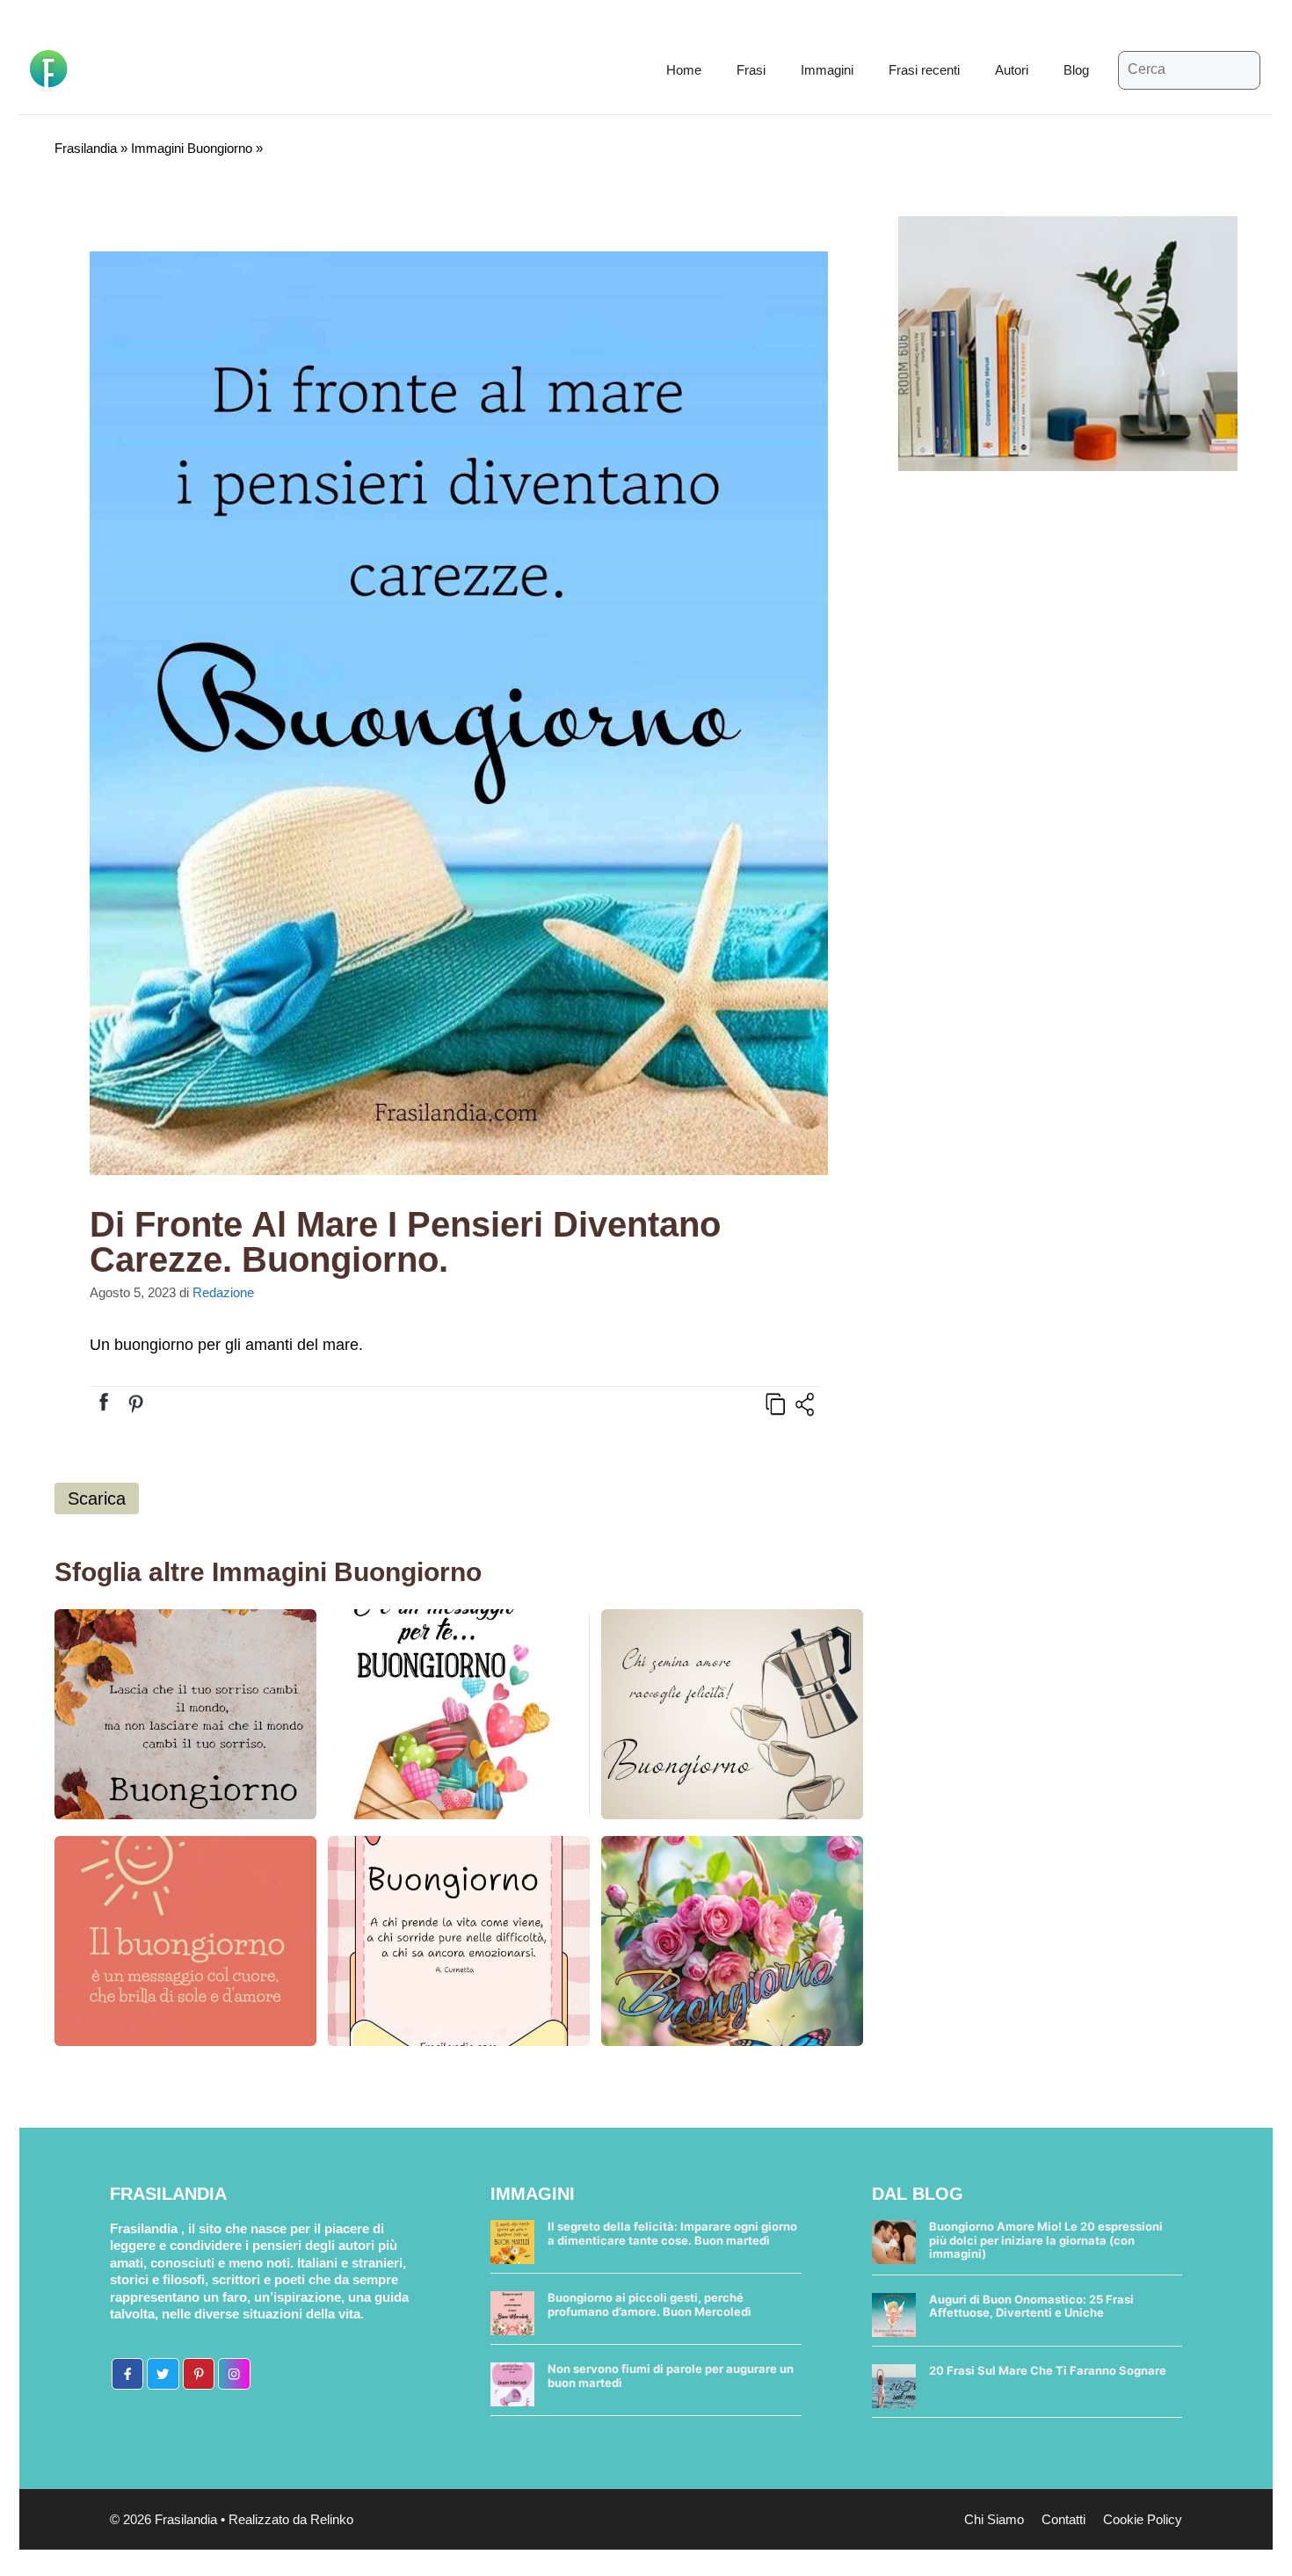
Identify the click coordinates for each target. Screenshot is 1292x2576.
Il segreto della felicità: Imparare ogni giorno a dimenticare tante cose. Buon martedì (672, 2233)
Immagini (827, 70)
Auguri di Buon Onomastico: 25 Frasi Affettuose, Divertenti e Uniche (1031, 2306)
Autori (1012, 70)
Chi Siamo (994, 2519)
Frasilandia (86, 148)
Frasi (751, 70)
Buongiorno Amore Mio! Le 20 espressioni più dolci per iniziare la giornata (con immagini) (1046, 2240)
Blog (1076, 70)
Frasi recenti (924, 70)
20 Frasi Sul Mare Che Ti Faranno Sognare (1048, 2370)
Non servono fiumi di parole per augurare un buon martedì (671, 2376)
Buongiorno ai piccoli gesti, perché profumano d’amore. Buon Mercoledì (650, 2304)
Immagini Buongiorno (192, 148)
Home (684, 70)
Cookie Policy (1143, 2519)
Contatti (1063, 2519)
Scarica (97, 1498)
